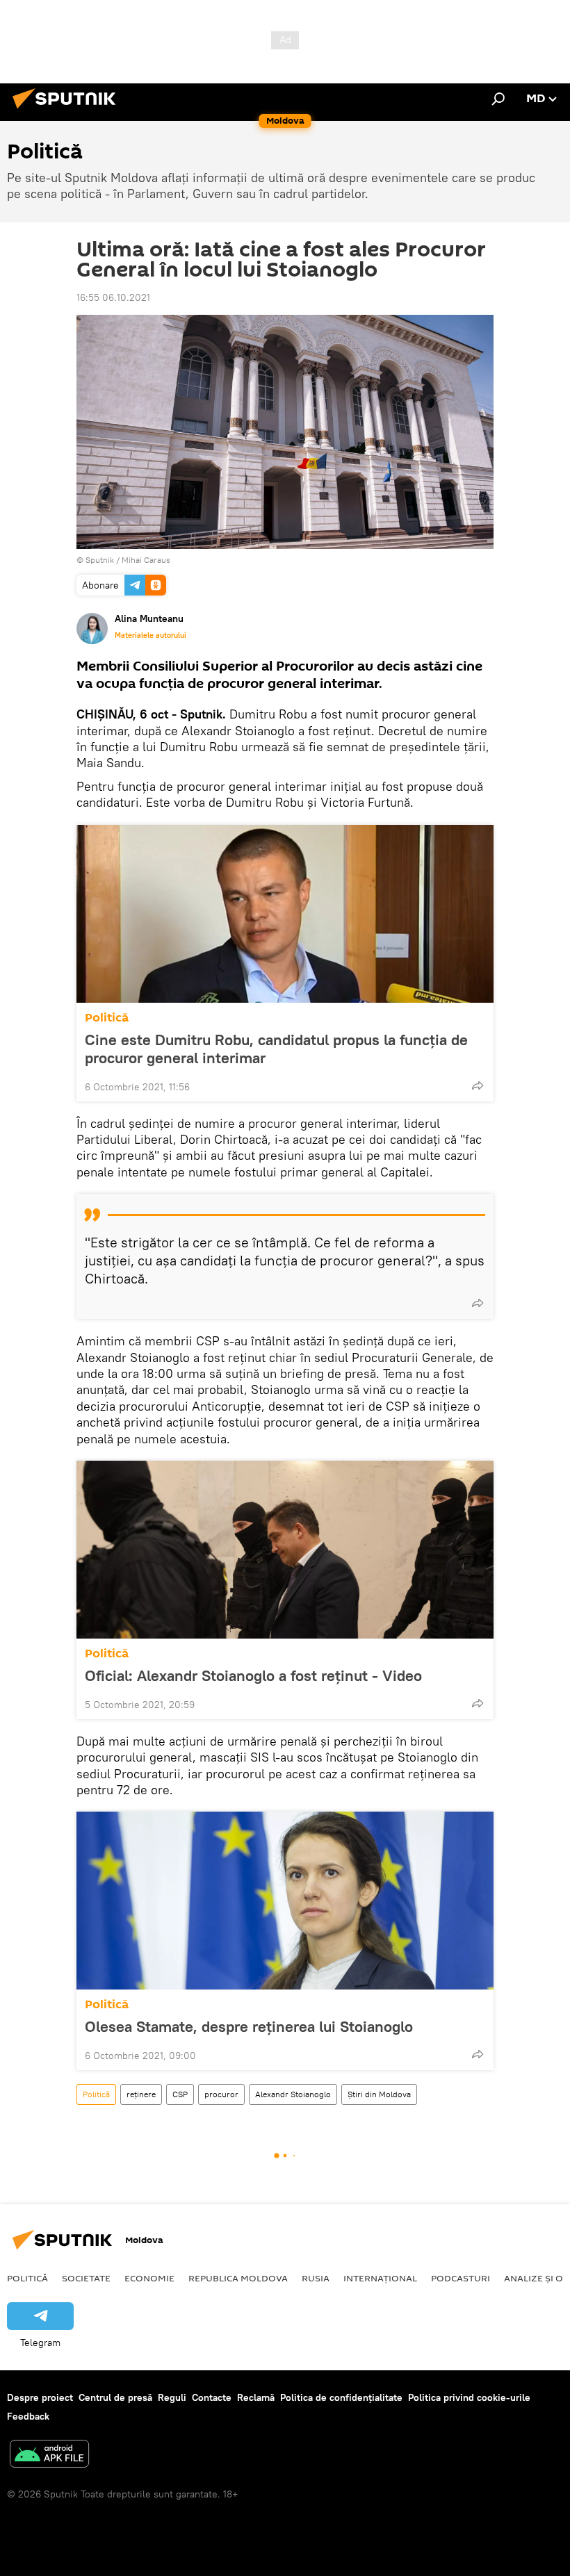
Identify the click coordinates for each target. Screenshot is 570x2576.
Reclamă (256, 2397)
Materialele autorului (150, 635)
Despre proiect (40, 2397)
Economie (149, 2278)
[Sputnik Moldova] (68, 110)
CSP (180, 2094)
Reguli (172, 2397)
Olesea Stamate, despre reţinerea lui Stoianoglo (249, 2026)
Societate (86, 2278)
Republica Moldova (238, 2278)
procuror (221, 2094)
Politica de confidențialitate (341, 2397)
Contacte (212, 2397)
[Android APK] (49, 2455)
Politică (107, 1018)
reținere (141, 2094)
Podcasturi (461, 2278)
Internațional (380, 2278)
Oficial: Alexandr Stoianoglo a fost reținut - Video (253, 1675)
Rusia (316, 2278)
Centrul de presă (115, 2397)
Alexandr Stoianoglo (293, 2094)
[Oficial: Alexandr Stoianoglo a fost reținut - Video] (285, 1550)
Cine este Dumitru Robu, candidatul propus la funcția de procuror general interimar (276, 1049)
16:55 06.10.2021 (113, 297)
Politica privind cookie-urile (469, 2397)
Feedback (28, 2416)
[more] (478, 1085)
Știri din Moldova (379, 2094)
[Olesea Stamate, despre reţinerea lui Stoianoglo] (285, 1901)
